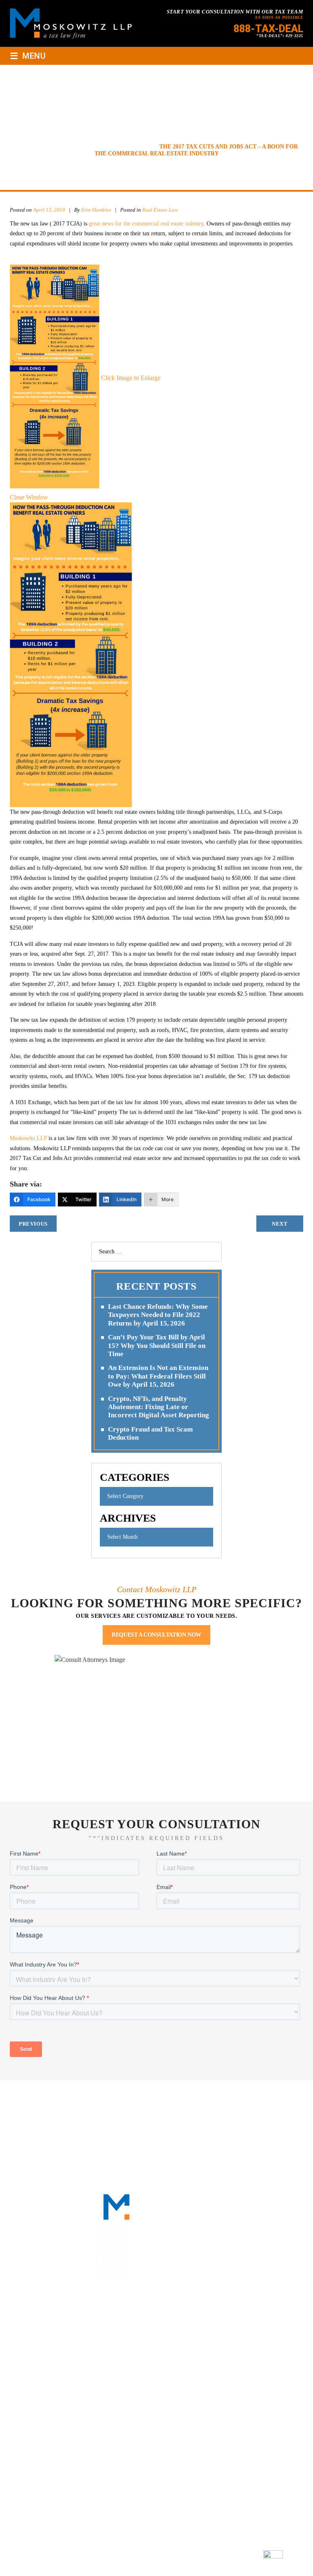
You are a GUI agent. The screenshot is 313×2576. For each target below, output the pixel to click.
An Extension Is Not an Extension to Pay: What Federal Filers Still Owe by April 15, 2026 (158, 1376)
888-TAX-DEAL (268, 29)
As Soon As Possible (279, 17)
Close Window (29, 497)
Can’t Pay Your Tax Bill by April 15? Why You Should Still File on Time (157, 1345)
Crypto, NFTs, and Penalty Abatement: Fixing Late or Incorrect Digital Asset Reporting (159, 1407)
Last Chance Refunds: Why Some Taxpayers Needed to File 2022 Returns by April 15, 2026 (158, 1315)
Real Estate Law (160, 210)
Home (37, 2099)
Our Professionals (127, 2099)
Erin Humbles (97, 210)
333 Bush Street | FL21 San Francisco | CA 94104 (155, 2377)
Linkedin (146, 2324)
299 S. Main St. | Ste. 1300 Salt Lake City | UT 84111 (155, 2478)
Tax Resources (261, 2099)
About (71, 2099)
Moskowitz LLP (28, 1138)
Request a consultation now (156, 1635)
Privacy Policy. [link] (236, 2557)
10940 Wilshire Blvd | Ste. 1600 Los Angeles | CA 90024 (161, 2427)
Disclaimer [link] (170, 2557)
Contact (172, 2109)
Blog (135, 2109)
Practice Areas (197, 2099)
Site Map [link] (201, 2557)
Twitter (166, 2324)
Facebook (126, 2324)
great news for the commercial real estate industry (146, 224)
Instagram (186, 2324)
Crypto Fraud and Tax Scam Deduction (150, 1433)
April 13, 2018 (49, 210)
